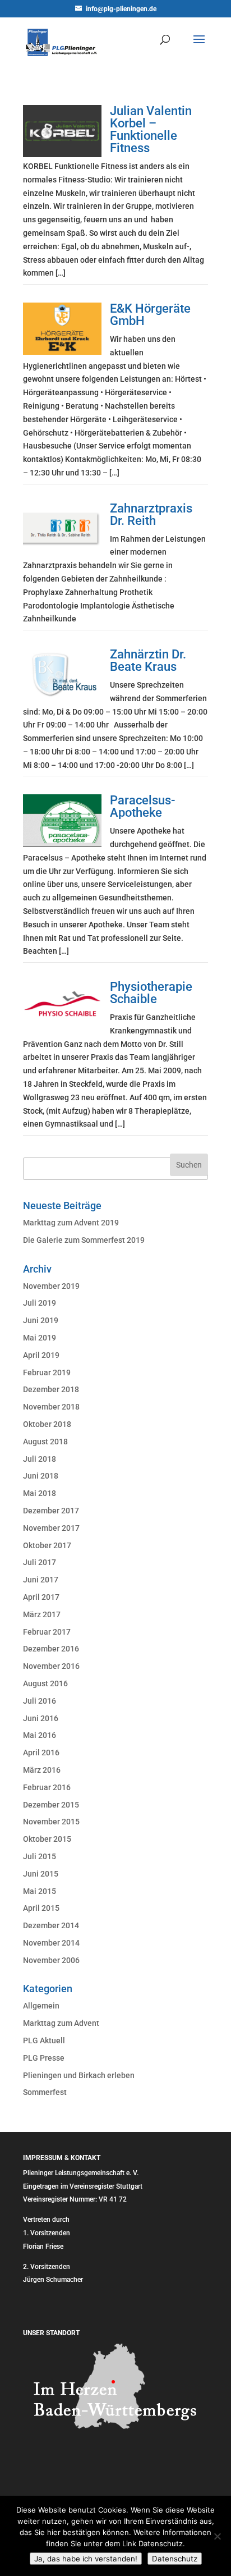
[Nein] (217, 2536)
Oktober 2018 (47, 1424)
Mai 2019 (40, 1338)
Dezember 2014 (51, 1925)
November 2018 (51, 1407)
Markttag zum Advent (61, 2023)
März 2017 (42, 1614)
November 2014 (51, 1943)
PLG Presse (44, 2058)
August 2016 (45, 1683)
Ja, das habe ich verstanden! (86, 2559)
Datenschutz (175, 2559)
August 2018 (45, 1442)
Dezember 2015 (51, 1805)
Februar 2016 (47, 1787)
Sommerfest (45, 2092)
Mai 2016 (40, 1735)
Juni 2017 (41, 1580)
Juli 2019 (40, 1303)
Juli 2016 (40, 1701)
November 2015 (51, 1822)
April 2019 (41, 1355)
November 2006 (51, 1960)
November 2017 (51, 1528)
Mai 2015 (40, 1891)
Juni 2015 (41, 1874)
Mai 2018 (40, 1493)
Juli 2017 (40, 1562)
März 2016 (42, 1770)
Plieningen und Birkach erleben (79, 2075)
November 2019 (51, 1286)
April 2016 (41, 1753)
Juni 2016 (41, 1718)
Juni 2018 (41, 1476)
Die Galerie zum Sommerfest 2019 (84, 1240)
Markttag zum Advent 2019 (71, 1223)
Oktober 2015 (47, 1839)
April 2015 (41, 1908)
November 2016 (51, 1666)
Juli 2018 (40, 1459)
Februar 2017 (47, 1632)
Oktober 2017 (47, 1545)
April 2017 (41, 1597)
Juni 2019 (41, 1320)
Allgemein (41, 2006)
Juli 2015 (40, 1856)
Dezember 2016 (51, 1649)
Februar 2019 (47, 1372)
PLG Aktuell (44, 2040)
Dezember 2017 (51, 1511)
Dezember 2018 (51, 1389)
